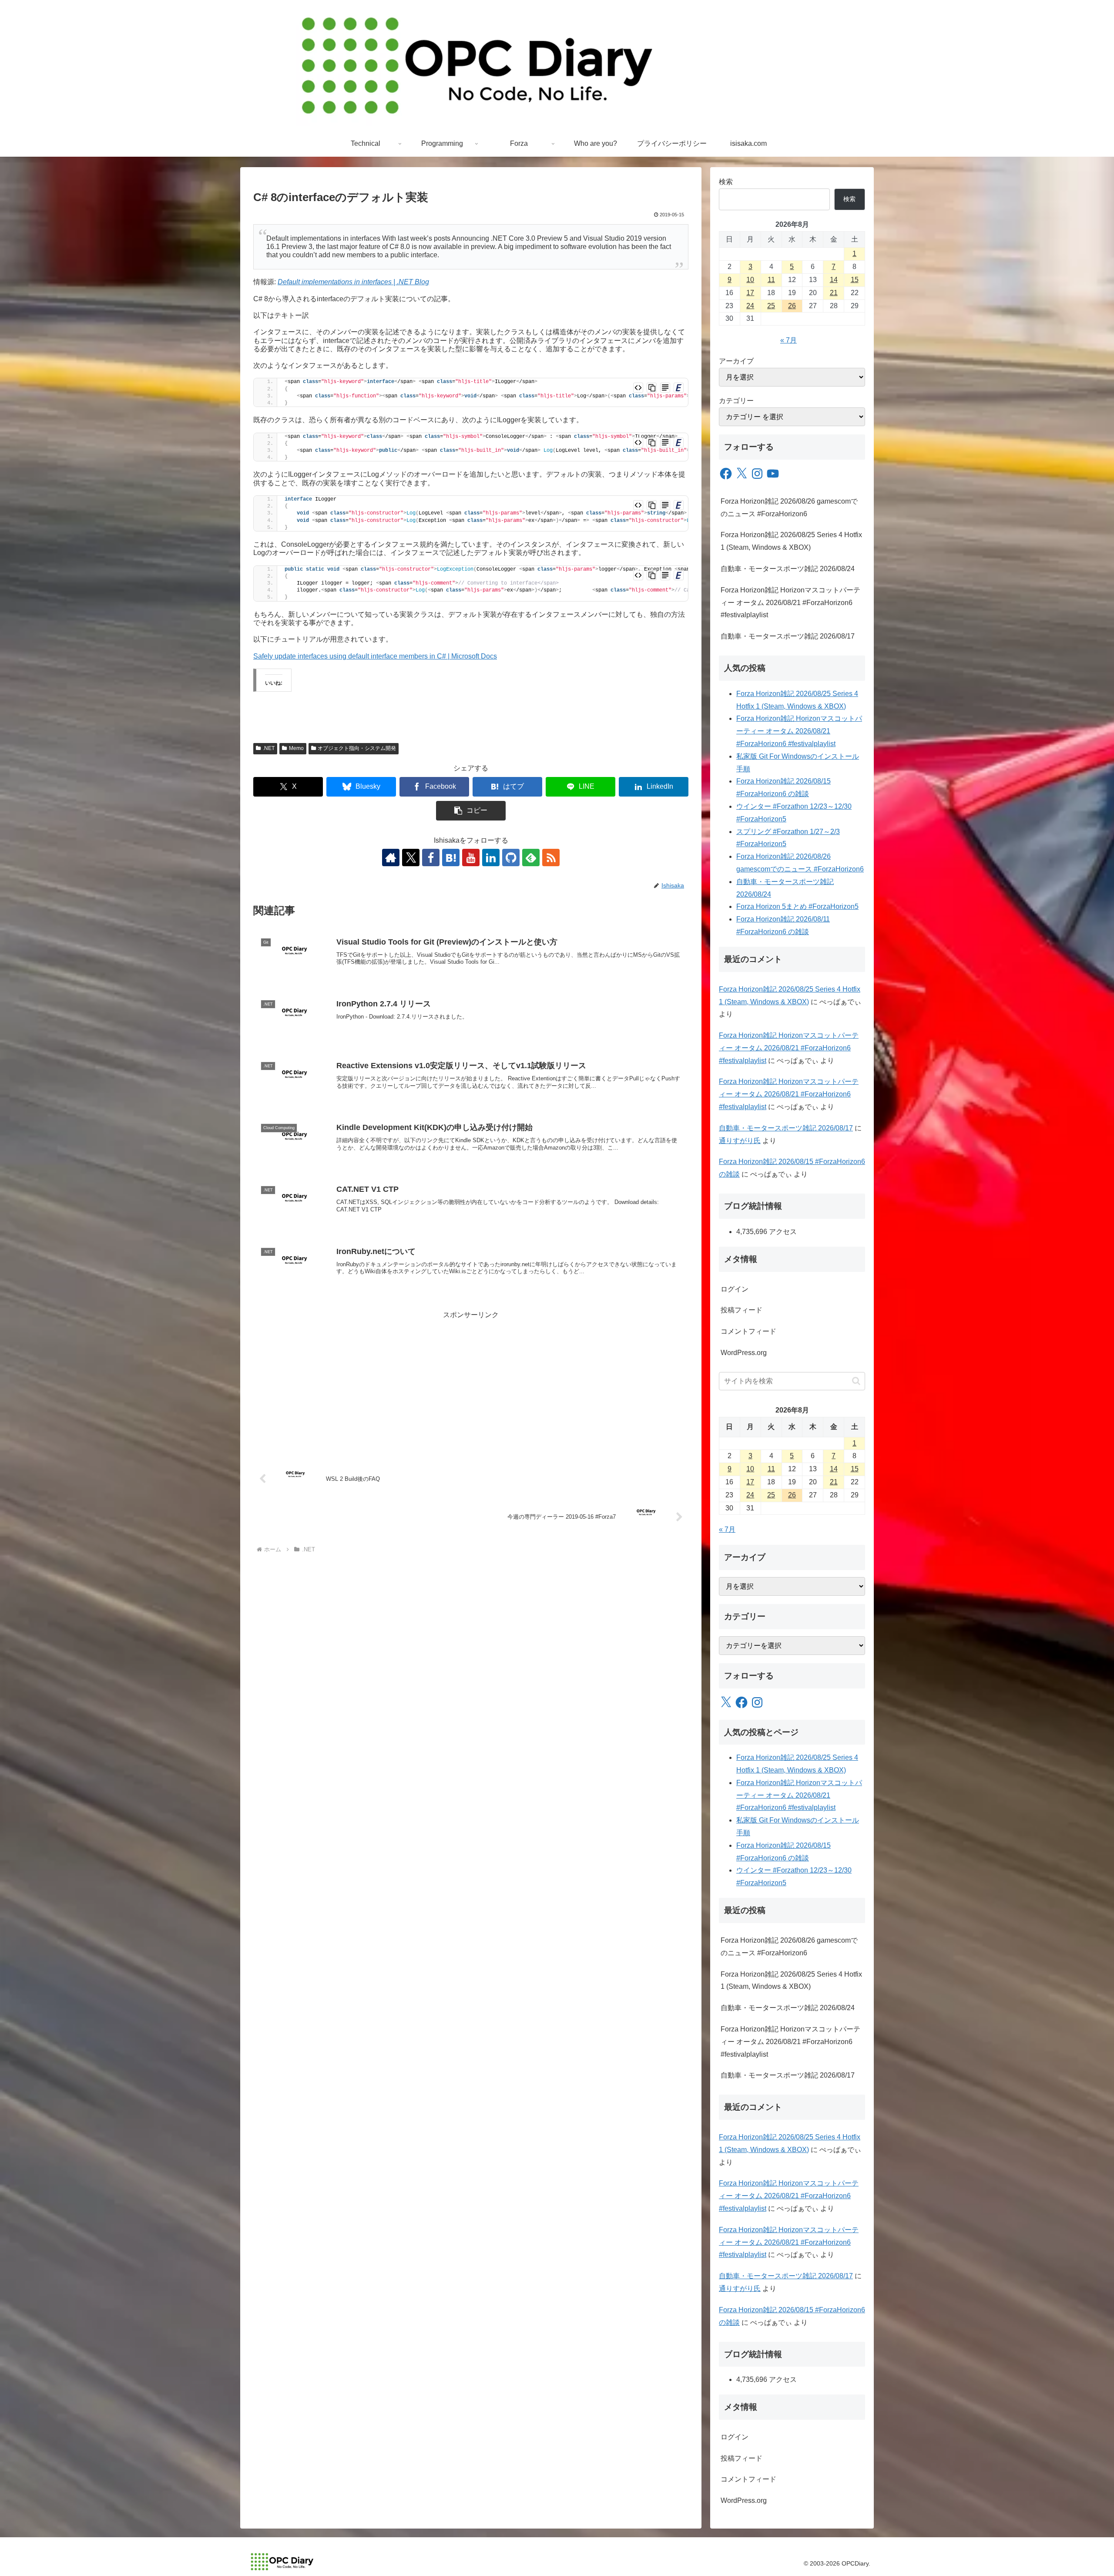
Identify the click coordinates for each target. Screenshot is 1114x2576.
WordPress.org (744, 1353)
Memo (296, 748)
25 (771, 306)
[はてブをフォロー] (451, 858)
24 (750, 306)
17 (750, 293)
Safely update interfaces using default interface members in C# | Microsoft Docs (375, 656)
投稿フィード (742, 1310)
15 (855, 280)
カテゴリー (736, 401)
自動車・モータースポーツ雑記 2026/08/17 (788, 636)
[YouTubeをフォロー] (471, 858)
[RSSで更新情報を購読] (551, 858)
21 (834, 293)
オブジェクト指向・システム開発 (357, 748)
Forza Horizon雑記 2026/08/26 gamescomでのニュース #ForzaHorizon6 (789, 508)
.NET (269, 748)
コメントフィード (748, 1331)
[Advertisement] (471, 1382)
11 (771, 280)
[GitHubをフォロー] (511, 858)
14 (834, 280)
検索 (726, 182)
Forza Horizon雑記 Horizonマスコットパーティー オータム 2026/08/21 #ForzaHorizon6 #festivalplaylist (790, 603)
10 (750, 280)
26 (792, 306)
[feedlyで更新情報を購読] (531, 858)
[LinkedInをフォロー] (491, 858)
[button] (471, 811)
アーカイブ (736, 361)
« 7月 (789, 340)
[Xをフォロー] (411, 858)
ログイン (735, 1289)
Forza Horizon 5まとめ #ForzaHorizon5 (797, 906)
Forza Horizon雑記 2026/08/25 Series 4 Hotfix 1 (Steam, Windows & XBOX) (791, 541)
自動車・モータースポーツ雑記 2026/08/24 (788, 569)
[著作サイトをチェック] (391, 858)
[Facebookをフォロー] (431, 858)
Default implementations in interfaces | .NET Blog (353, 282)
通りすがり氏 (740, 1141)
